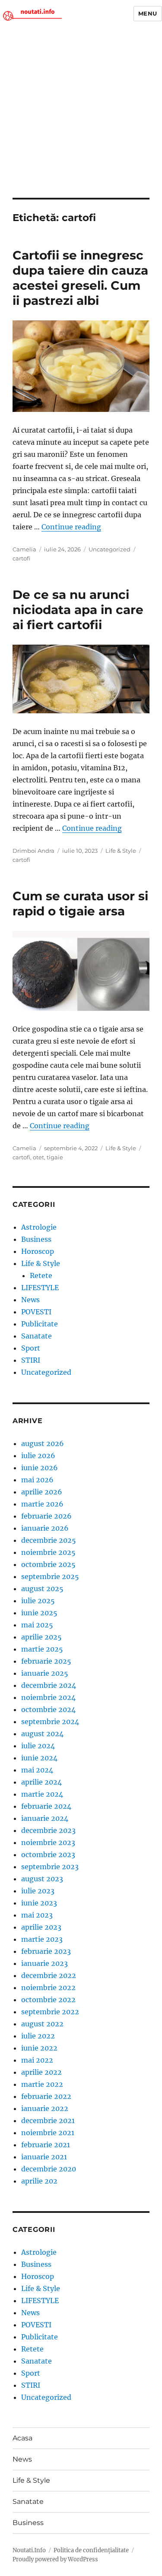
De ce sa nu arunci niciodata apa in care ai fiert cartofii (78, 610)
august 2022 (42, 2024)
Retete (41, 1275)
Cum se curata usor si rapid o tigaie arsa (80, 903)
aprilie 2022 (41, 2072)
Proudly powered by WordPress (55, 2559)
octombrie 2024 (48, 1709)
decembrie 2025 (49, 1540)
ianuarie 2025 (45, 1673)
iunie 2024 (39, 1758)
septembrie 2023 (50, 1867)
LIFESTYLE (40, 1288)
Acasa (22, 2438)
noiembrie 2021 (48, 2133)
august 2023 (42, 1879)
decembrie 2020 (49, 2169)
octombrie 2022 (48, 2000)
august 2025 (42, 1589)
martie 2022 (42, 2084)
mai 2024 (37, 1770)
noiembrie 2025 (48, 1552)
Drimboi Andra (33, 851)
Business (36, 1239)
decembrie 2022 (49, 1975)
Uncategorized (110, 549)
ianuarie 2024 (45, 1818)
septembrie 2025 (50, 1576)
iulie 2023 (38, 1891)
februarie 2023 (46, 1951)
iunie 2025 (39, 1613)
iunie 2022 (39, 2048)
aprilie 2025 (41, 1637)
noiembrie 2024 (48, 1697)
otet (38, 1157)
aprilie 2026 (42, 1492)
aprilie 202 (39, 2181)
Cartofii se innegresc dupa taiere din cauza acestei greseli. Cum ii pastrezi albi (80, 278)
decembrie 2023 (48, 1830)
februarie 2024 (46, 1806)
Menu (148, 13)
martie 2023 (42, 1939)
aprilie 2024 (41, 1782)
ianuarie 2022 (45, 2108)
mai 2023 (37, 1915)
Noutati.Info (29, 2550)
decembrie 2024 (49, 1685)
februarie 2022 (46, 2096)
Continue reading (71, 527)
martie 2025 (42, 1649)
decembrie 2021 (48, 2120)
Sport (31, 1348)
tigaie (55, 1157)
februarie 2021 (46, 2145)
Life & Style (121, 851)
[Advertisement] (81, 112)
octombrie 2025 (48, 1564)
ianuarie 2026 (45, 1528)
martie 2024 (42, 1794)
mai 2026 (37, 1480)
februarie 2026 (46, 1516)
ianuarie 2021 (44, 2157)
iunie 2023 (39, 1903)
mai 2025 (37, 1625)
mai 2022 (37, 2060)
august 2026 (43, 1443)
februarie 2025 (46, 1661)
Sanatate (37, 1336)
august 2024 (42, 1734)
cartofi (21, 558)
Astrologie (39, 1227)
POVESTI (36, 1312)
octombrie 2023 (48, 1854)
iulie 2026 (38, 1456)
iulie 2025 (38, 1601)
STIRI (31, 1360)
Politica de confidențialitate (91, 2550)
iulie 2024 (38, 1746)
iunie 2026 (40, 1468)
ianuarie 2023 (44, 1963)
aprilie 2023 (41, 1927)
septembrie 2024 (50, 1722)
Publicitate (40, 1324)
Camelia (24, 549)
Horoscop (38, 1251)
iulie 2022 (38, 2036)
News (30, 1300)
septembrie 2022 (50, 2012)
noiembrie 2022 (48, 1987)
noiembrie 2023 (48, 1842)
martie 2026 (42, 1504)
